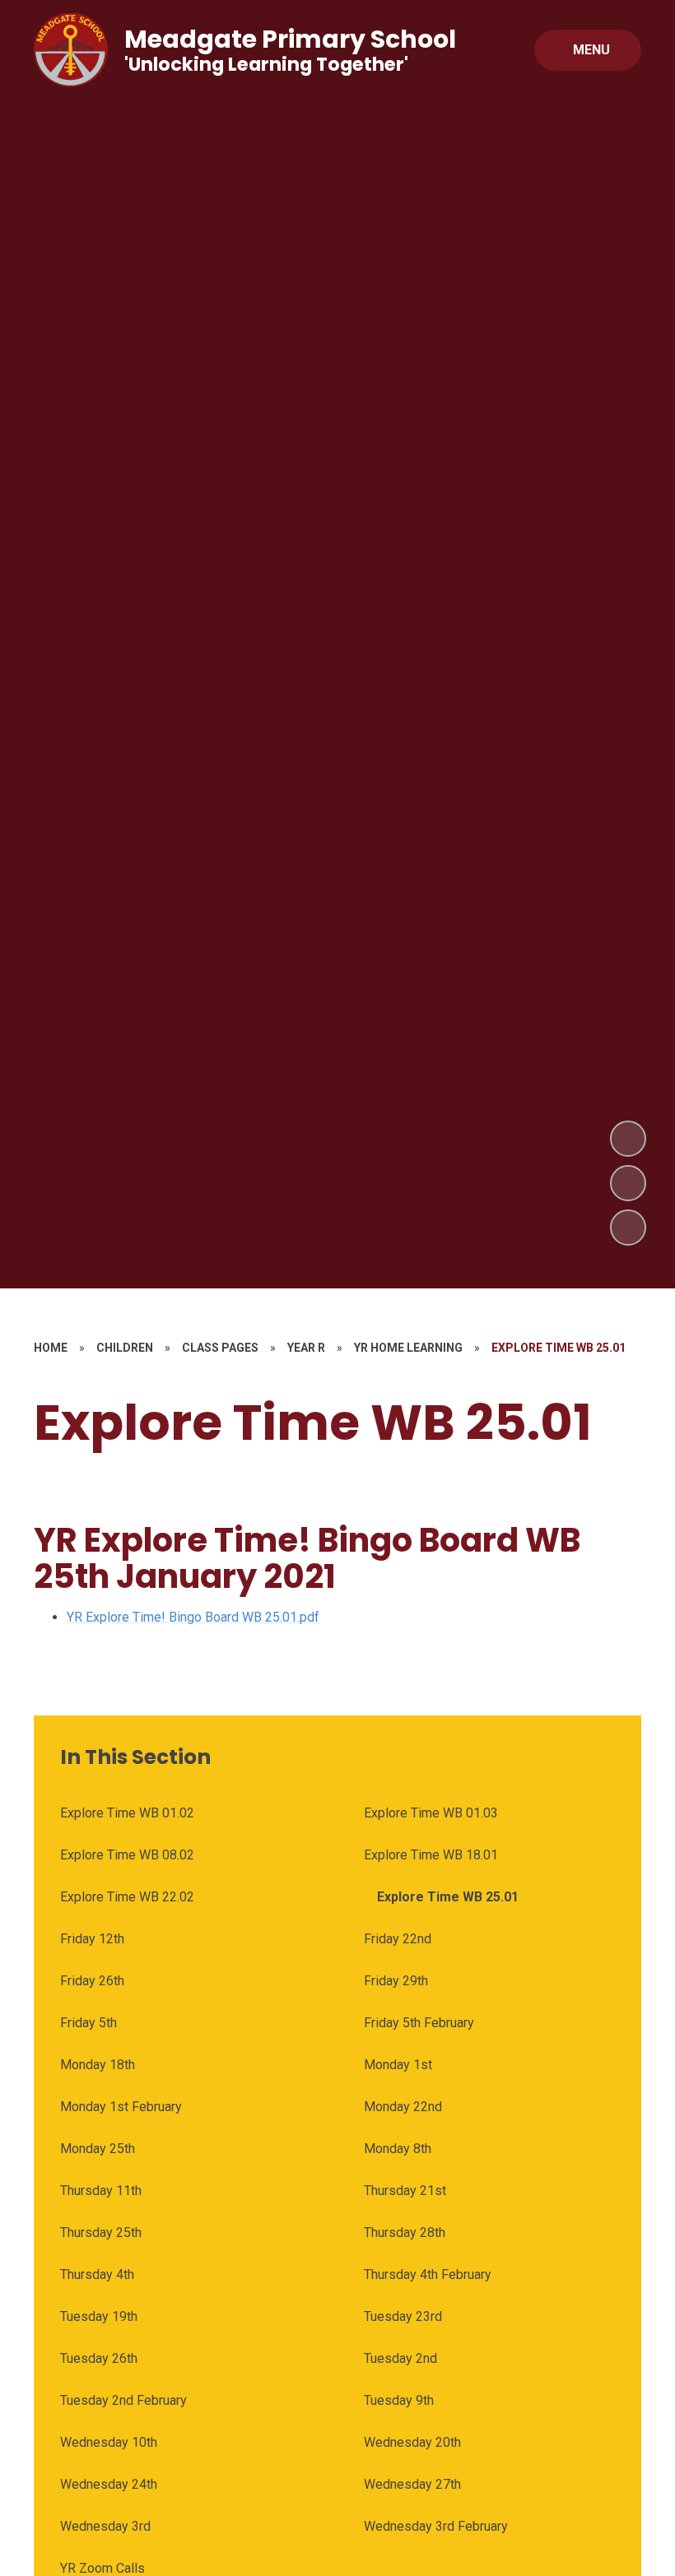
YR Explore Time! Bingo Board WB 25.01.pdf (193, 1617)
